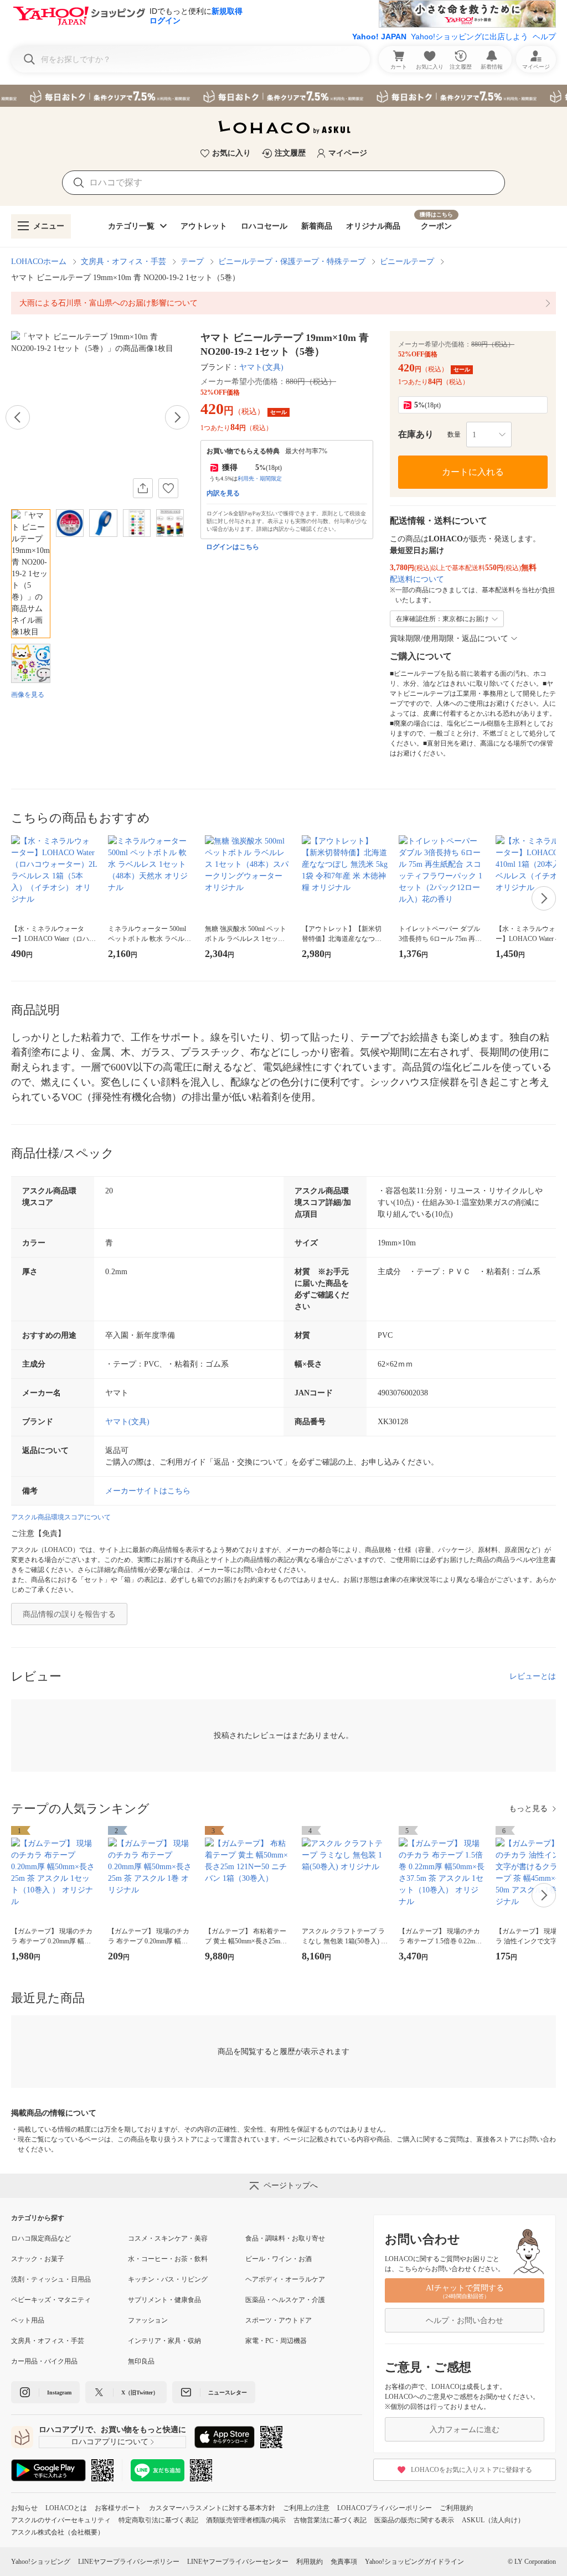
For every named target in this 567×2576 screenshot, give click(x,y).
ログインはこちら (233, 547)
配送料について (417, 579)
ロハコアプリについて (110, 2442)
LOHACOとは (66, 2508)
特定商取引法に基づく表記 (158, 2520)
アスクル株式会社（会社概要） (58, 2532)
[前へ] (18, 417)
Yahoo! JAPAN (379, 37)
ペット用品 (28, 2320)
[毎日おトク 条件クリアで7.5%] (283, 96)
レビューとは (533, 1676)
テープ (192, 262)
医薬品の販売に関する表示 (414, 2520)
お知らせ (24, 2508)
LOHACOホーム (39, 262)
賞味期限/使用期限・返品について (449, 638)
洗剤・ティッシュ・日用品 (51, 2279)
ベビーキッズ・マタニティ (51, 2300)
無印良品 (141, 2361)
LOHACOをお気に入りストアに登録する (471, 2470)
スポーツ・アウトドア (279, 2320)
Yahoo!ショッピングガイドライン (414, 2562)
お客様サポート (118, 2508)
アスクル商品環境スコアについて (61, 1517)
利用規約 (310, 2562)
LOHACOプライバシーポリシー (385, 2508)
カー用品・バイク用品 (44, 2361)
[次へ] (177, 417)
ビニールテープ (407, 262)
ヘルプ (544, 37)
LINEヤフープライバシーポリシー (129, 2562)
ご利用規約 (456, 2508)
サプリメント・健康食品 (164, 2300)
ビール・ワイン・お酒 (279, 2259)
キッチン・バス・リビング (168, 2279)
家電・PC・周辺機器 (276, 2341)
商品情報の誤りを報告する (69, 1614)
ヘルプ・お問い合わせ (465, 2321)
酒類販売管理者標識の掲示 (246, 2520)
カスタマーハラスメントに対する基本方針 (212, 2508)
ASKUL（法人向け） (493, 2520)
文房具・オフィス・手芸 (123, 262)
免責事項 (344, 2562)
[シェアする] (143, 488)
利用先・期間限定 (260, 479)
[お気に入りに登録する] (168, 488)
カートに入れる (473, 472)
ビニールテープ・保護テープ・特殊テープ (292, 262)
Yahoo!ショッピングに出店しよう (470, 37)
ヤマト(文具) (261, 367)
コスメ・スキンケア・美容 (168, 2238)
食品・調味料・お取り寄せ (285, 2238)
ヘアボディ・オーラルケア (285, 2279)
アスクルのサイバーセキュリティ (61, 2520)
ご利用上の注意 (306, 2508)
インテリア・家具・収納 (164, 2341)
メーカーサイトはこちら (148, 1491)
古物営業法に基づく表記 (330, 2520)
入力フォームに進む (465, 2430)
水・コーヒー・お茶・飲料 (168, 2259)
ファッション (148, 2320)
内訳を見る (223, 493)
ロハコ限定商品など (41, 2238)
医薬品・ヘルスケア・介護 (285, 2300)
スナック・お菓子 (38, 2259)
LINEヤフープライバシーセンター (238, 2562)
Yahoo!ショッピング (41, 2562)
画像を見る (28, 695)
